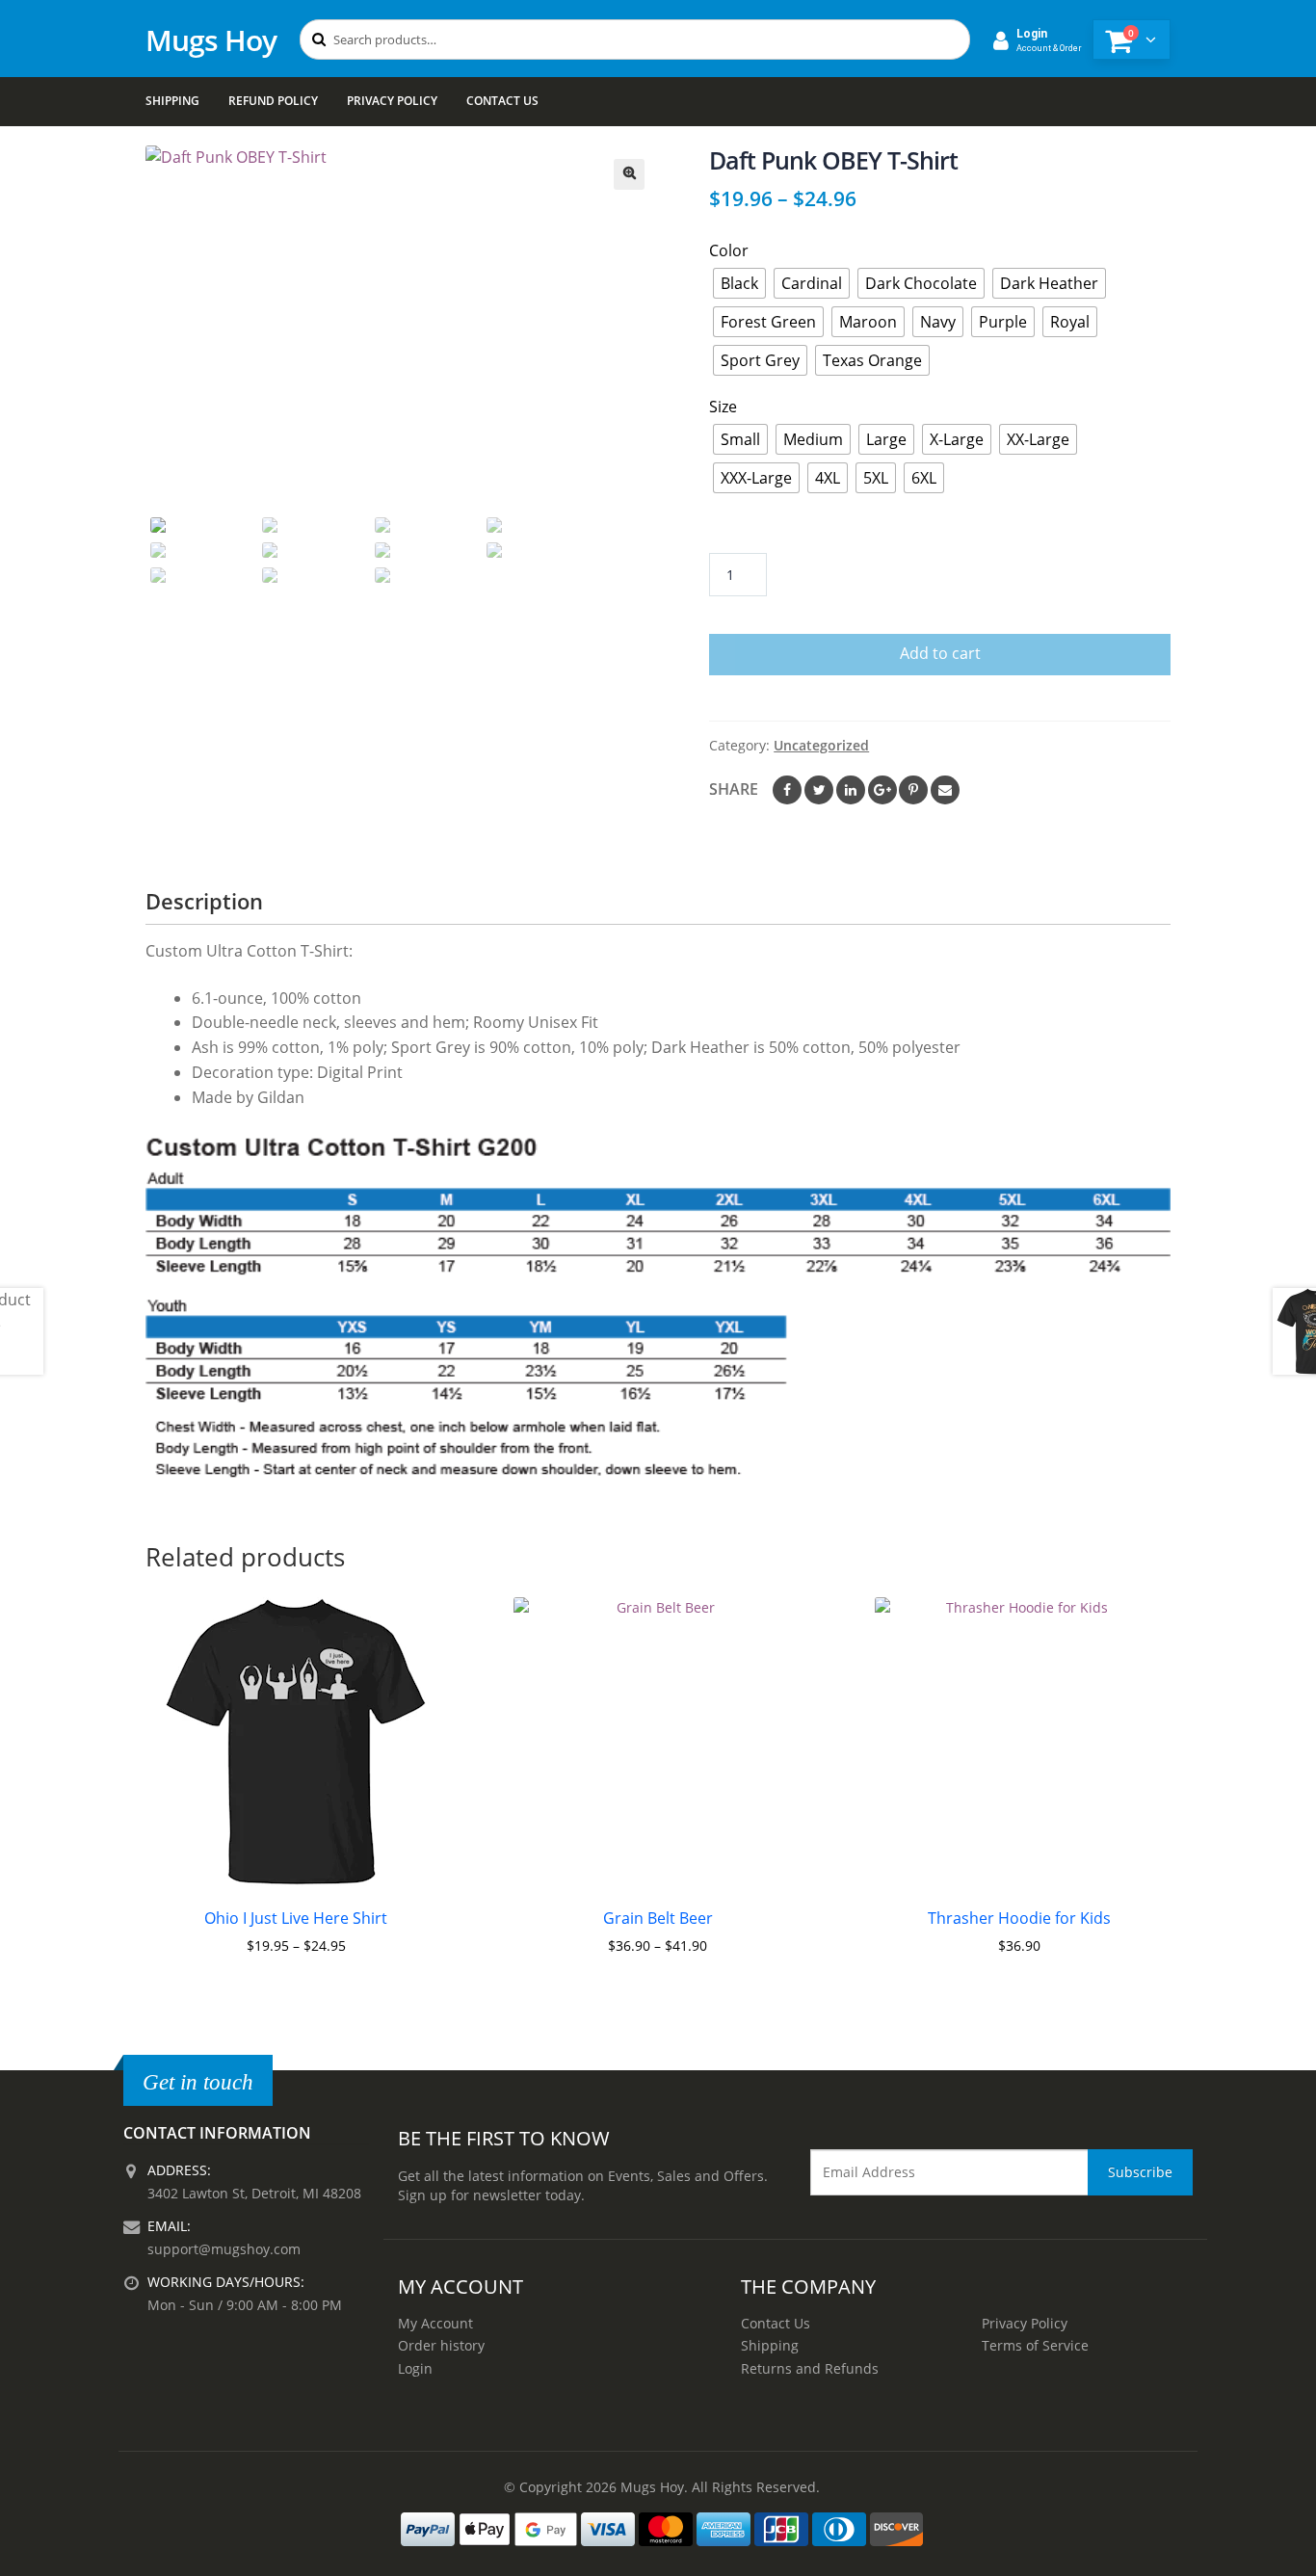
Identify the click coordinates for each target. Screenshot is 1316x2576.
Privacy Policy (392, 101)
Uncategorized (821, 745)
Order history (441, 2345)
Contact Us (502, 101)
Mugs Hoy (211, 40)
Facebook (787, 790)
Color (729, 250)
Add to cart (940, 653)
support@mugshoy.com (224, 2249)
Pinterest (913, 790)
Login (415, 2368)
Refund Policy (273, 101)
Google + (882, 790)
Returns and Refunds (810, 2368)
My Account (435, 2323)
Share (734, 789)
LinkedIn (851, 790)
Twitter (819, 790)
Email (945, 790)
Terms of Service (1035, 2345)
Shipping (172, 101)
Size (723, 407)
